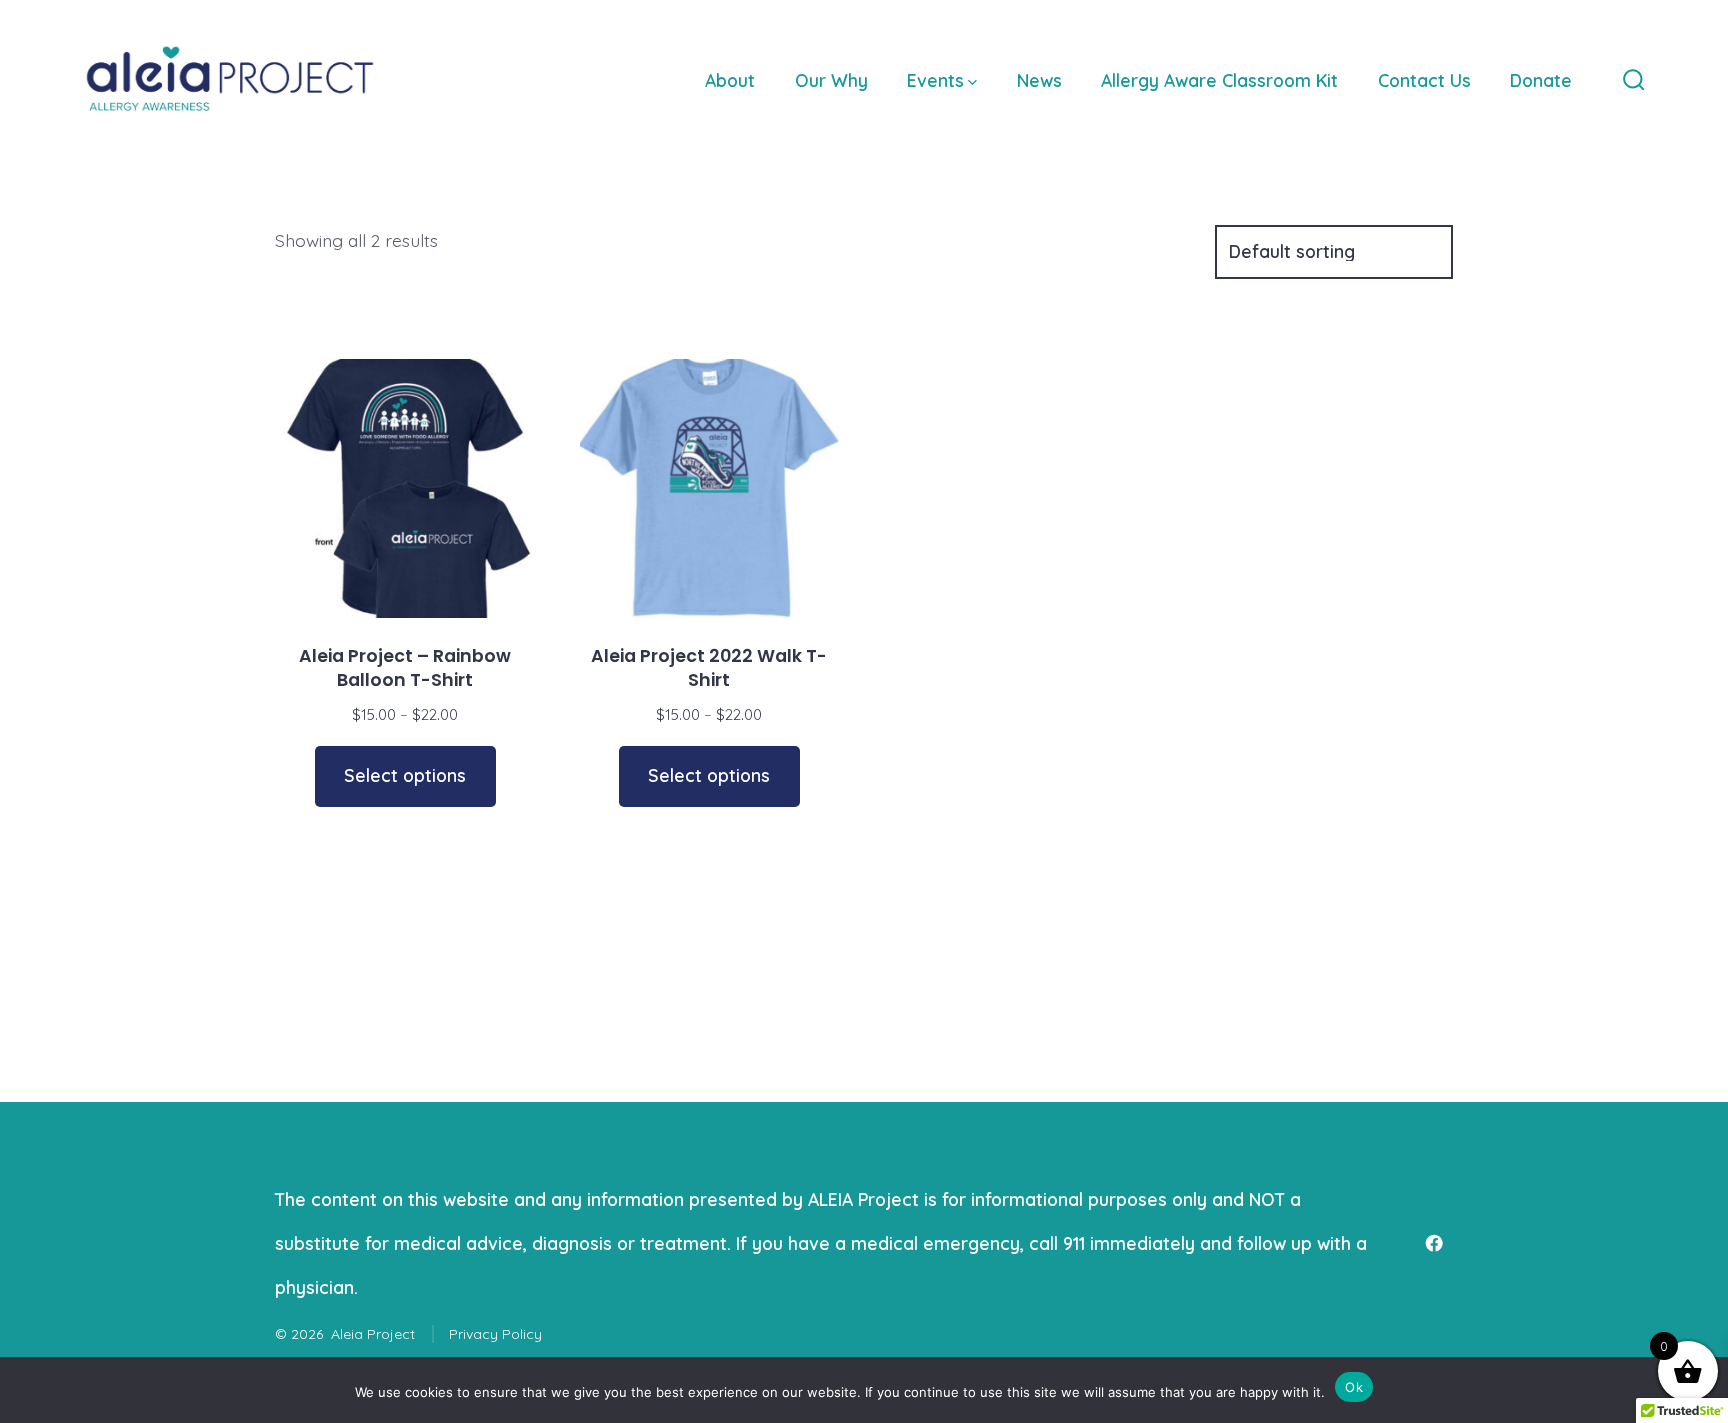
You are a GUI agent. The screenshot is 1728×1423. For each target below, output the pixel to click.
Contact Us (1424, 80)
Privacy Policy (495, 1334)
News (1039, 80)
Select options (405, 775)
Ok (1354, 1387)
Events (935, 80)
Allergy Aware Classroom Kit (1219, 80)
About (730, 80)
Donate (1541, 80)
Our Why (831, 80)
